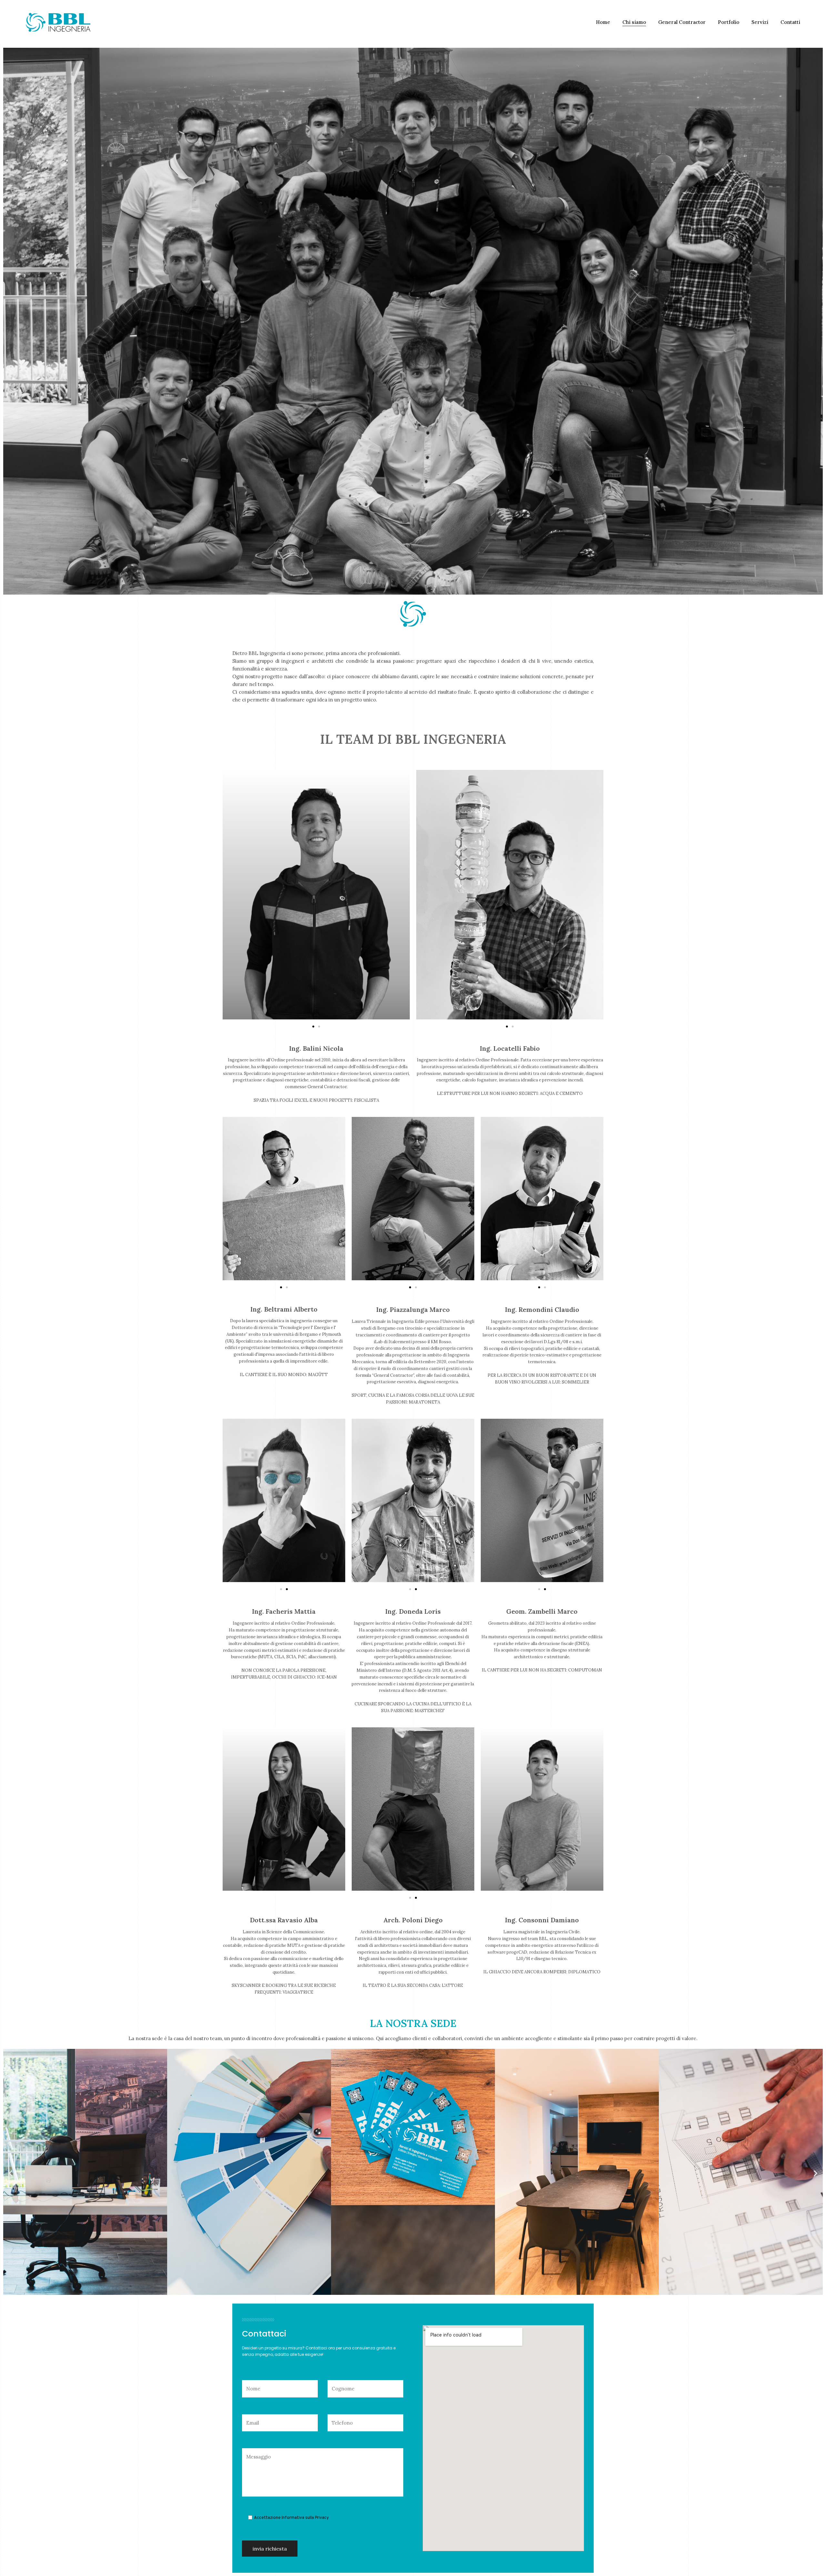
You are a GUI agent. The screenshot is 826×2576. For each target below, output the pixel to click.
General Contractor (682, 22)
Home (603, 22)
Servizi (760, 22)
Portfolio (729, 22)
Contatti (790, 22)
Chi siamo (634, 22)
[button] (313, 1027)
